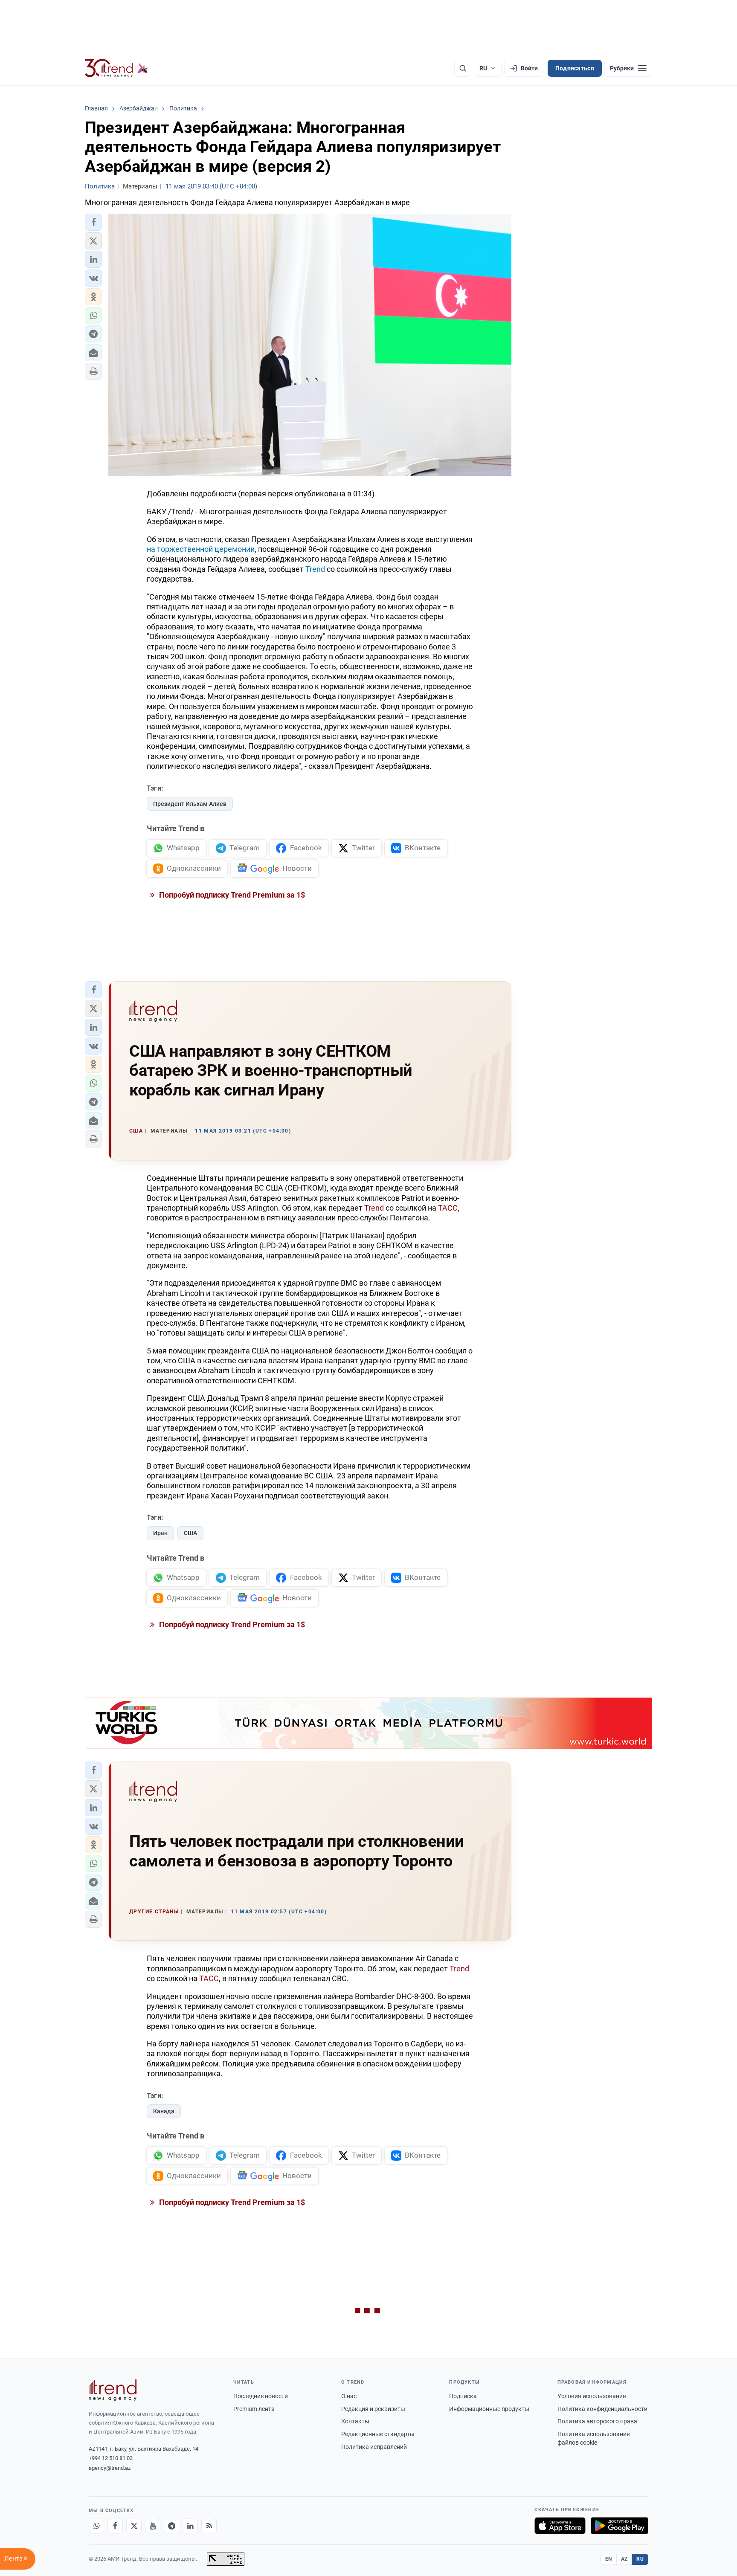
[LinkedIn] (190, 2526)
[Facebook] (115, 2526)
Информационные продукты (489, 2409)
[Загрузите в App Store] (560, 2526)
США (190, 1533)
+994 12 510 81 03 (111, 2458)
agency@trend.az (110, 2468)
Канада (164, 2111)
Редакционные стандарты (378, 2434)
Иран (160, 1533)
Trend (315, 569)
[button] (93, 222)
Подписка (463, 2396)
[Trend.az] (116, 68)
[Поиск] (463, 68)
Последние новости (261, 2396)
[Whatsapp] (96, 2526)
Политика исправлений (374, 2447)
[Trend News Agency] (113, 2390)
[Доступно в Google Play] (619, 2526)
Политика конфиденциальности (602, 2409)
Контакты (355, 2421)
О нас (349, 2396)
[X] (134, 2526)
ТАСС (448, 1208)
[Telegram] (171, 2526)
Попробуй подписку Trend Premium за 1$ (231, 895)
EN (609, 2559)
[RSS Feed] (209, 2526)
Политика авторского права (597, 2421)
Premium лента (254, 2409)
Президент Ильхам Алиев (190, 804)
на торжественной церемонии (201, 549)
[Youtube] (153, 2526)
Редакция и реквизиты (373, 2409)
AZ (624, 2559)
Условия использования (592, 2396)
